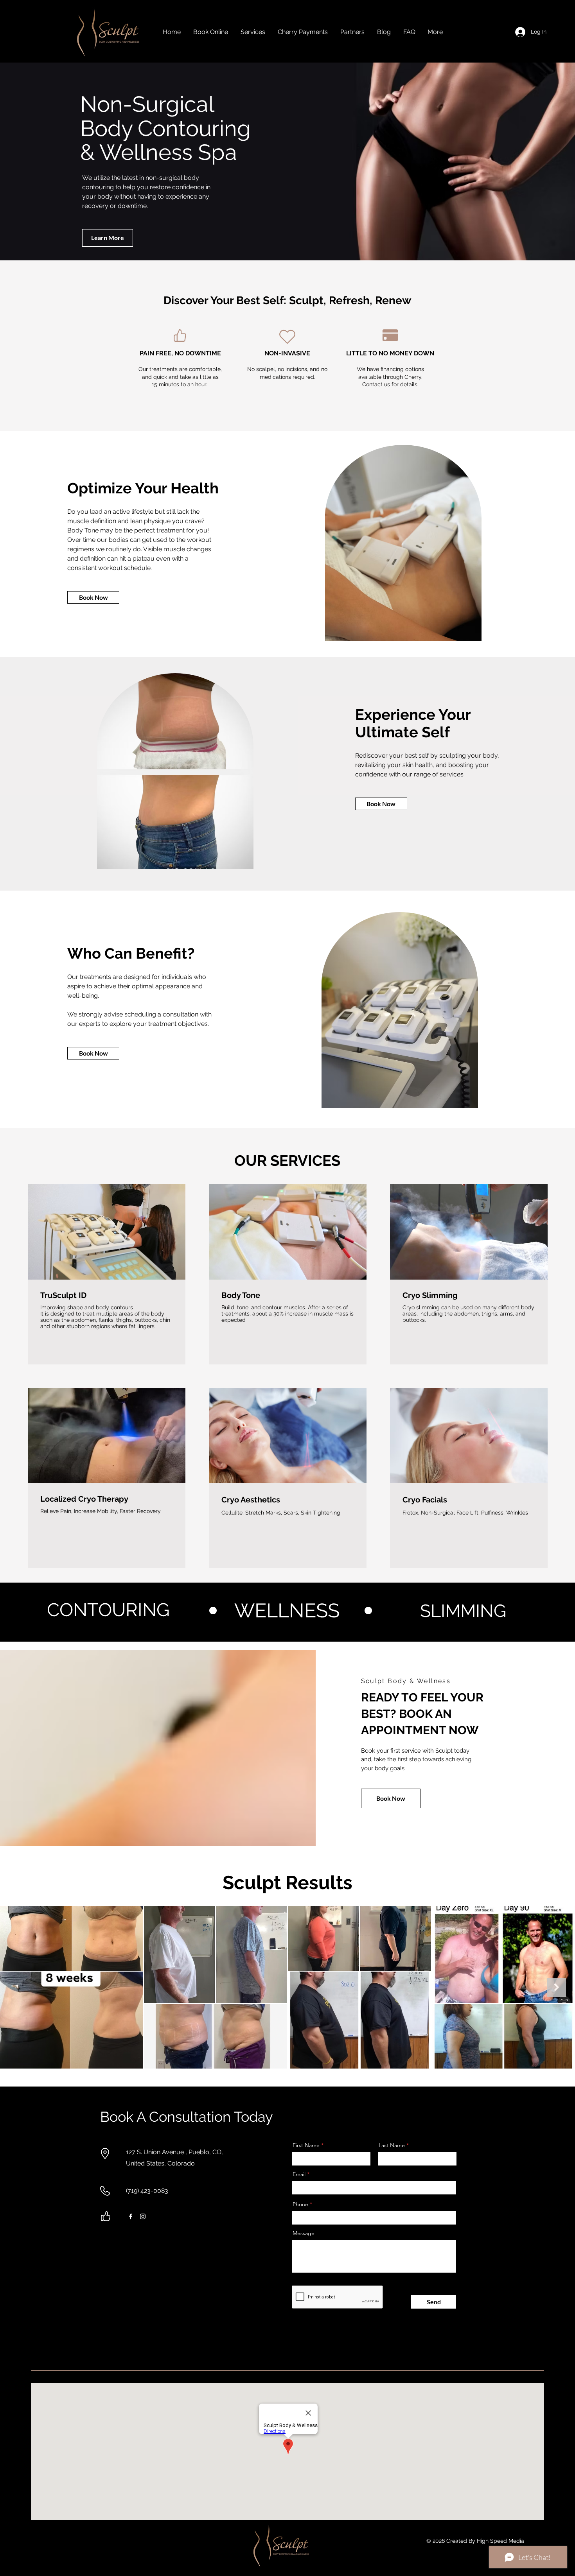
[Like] (180, 335)
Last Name (392, 2145)
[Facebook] (131, 2216)
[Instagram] (143, 2216)
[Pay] (390, 335)
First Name (306, 2145)
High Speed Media (500, 2541)
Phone (300, 2204)
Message (304, 2233)
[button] (253, 32)
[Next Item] (556, 1987)
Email (299, 2174)
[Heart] (287, 337)
